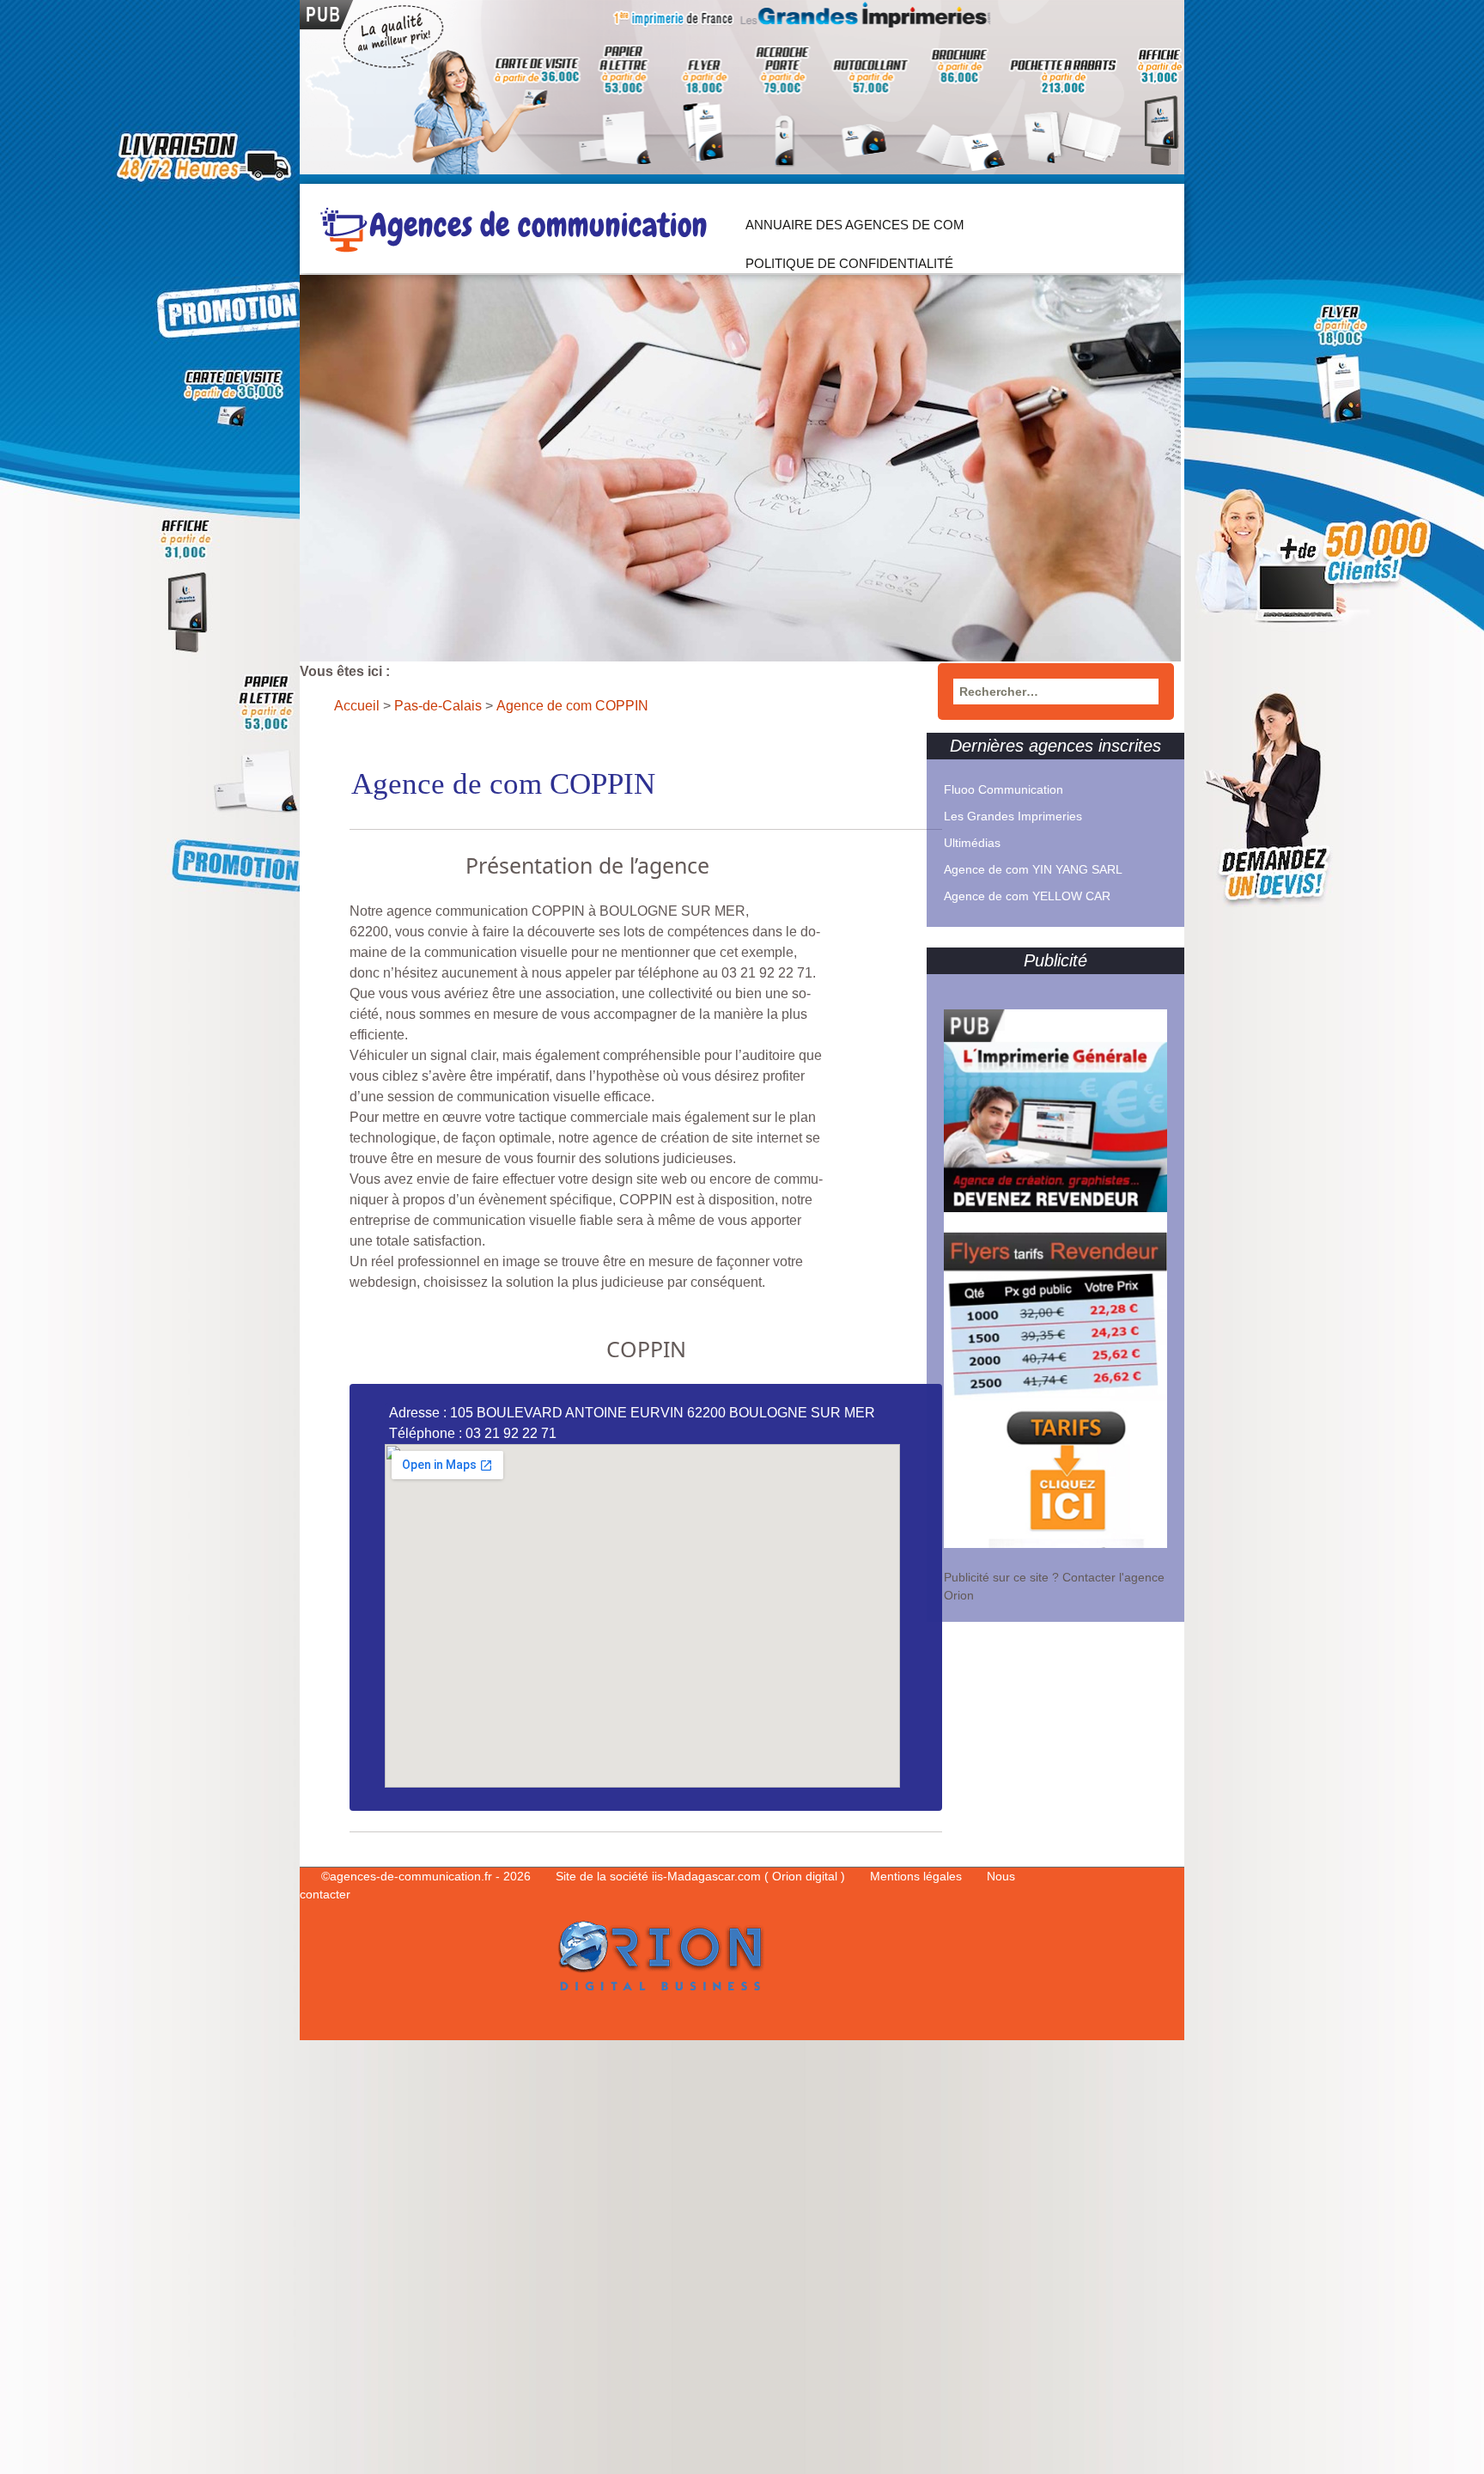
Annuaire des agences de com (855, 225)
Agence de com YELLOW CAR (1027, 896)
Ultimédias (972, 843)
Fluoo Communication (1004, 789)
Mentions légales (918, 1876)
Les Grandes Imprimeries (1013, 816)
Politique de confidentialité (849, 263)
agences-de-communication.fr (411, 1876)
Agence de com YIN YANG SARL (1033, 869)
